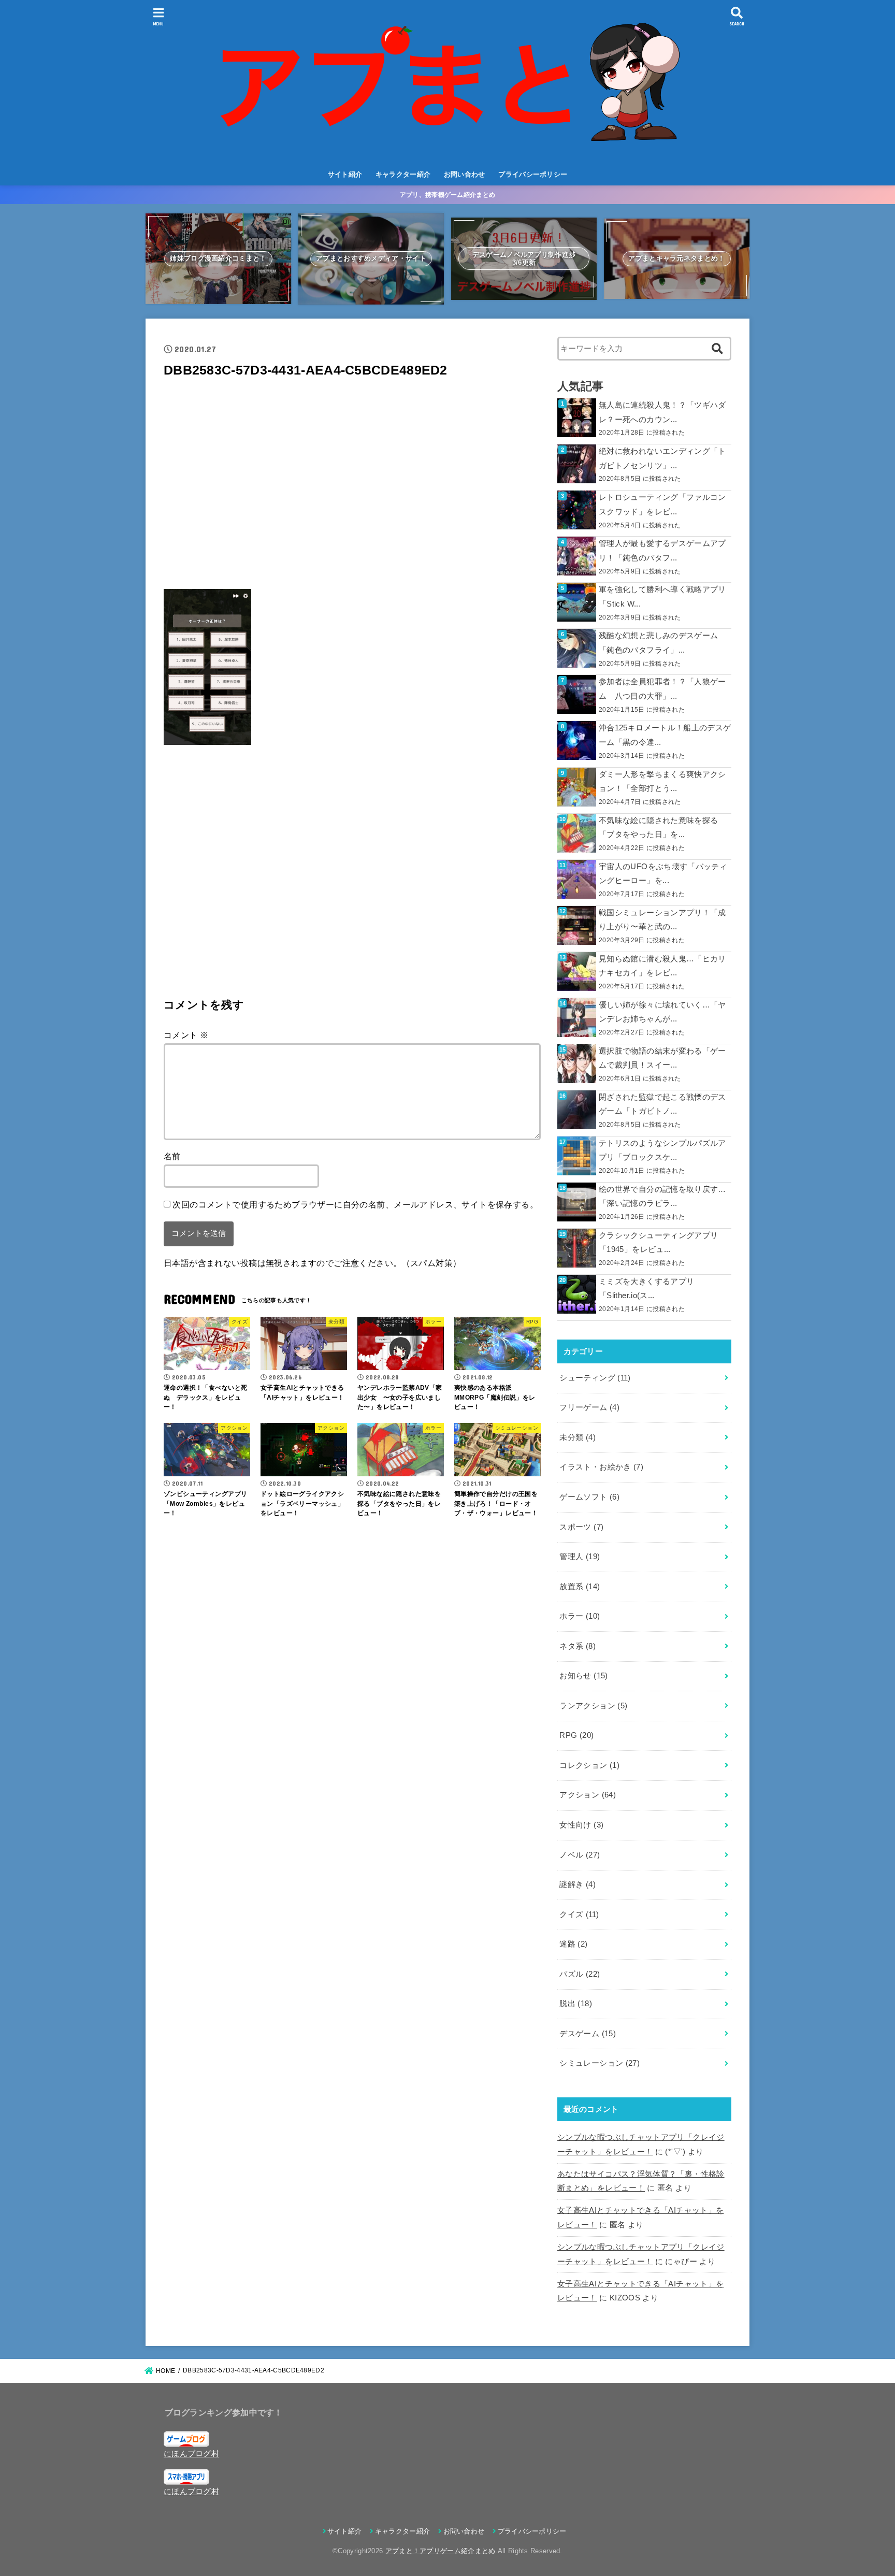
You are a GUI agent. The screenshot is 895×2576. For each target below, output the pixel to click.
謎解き (578, 1884)
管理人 (580, 1557)
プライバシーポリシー (533, 174)
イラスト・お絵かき (601, 1467)
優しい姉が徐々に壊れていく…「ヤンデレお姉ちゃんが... (662, 1012)
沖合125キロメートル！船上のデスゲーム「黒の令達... (665, 735)
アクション (588, 1795)
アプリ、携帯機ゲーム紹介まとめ (448, 195)
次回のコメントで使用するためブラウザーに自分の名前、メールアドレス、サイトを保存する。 (355, 1204)
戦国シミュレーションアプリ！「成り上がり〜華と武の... (662, 920)
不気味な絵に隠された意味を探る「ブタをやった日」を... (658, 828)
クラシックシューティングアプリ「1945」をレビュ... (658, 1243)
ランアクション (593, 1706)
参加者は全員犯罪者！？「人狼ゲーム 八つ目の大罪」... (662, 689)
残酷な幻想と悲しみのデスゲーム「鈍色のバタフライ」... (658, 643)
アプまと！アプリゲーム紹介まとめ (441, 2551)
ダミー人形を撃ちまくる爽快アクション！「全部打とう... (662, 782)
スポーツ (581, 1527)
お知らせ (583, 1676)
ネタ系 (578, 1646)
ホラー (580, 1616)
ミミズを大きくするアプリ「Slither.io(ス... (646, 1289)
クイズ (579, 1915)
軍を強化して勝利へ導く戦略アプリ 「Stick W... (662, 597)
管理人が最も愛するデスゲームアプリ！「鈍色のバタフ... (662, 551)
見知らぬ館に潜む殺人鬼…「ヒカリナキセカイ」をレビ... (662, 966)
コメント (186, 1035)
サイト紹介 (345, 174)
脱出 (576, 2004)
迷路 (573, 1944)
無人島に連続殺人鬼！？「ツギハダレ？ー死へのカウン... (662, 412)
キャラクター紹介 (403, 174)
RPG (576, 1735)
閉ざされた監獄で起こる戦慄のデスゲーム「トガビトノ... (662, 1104)
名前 (172, 1156)
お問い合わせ (465, 174)
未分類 (578, 1437)
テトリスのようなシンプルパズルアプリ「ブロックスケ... (662, 1150)
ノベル (580, 1855)
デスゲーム (588, 2034)
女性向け (581, 1825)
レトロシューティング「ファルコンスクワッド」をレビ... (662, 505)
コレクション (589, 1765)
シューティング (595, 1378)
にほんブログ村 (191, 2454)
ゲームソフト (589, 1497)
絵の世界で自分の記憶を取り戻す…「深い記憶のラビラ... (662, 1197)
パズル (580, 1974)
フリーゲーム (589, 1407)
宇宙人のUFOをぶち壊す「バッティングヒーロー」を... (663, 874)
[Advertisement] (352, 487)
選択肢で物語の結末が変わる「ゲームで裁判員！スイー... (662, 1058)
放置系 (580, 1587)
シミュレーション (600, 2063)
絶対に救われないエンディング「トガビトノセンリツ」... (662, 458)
